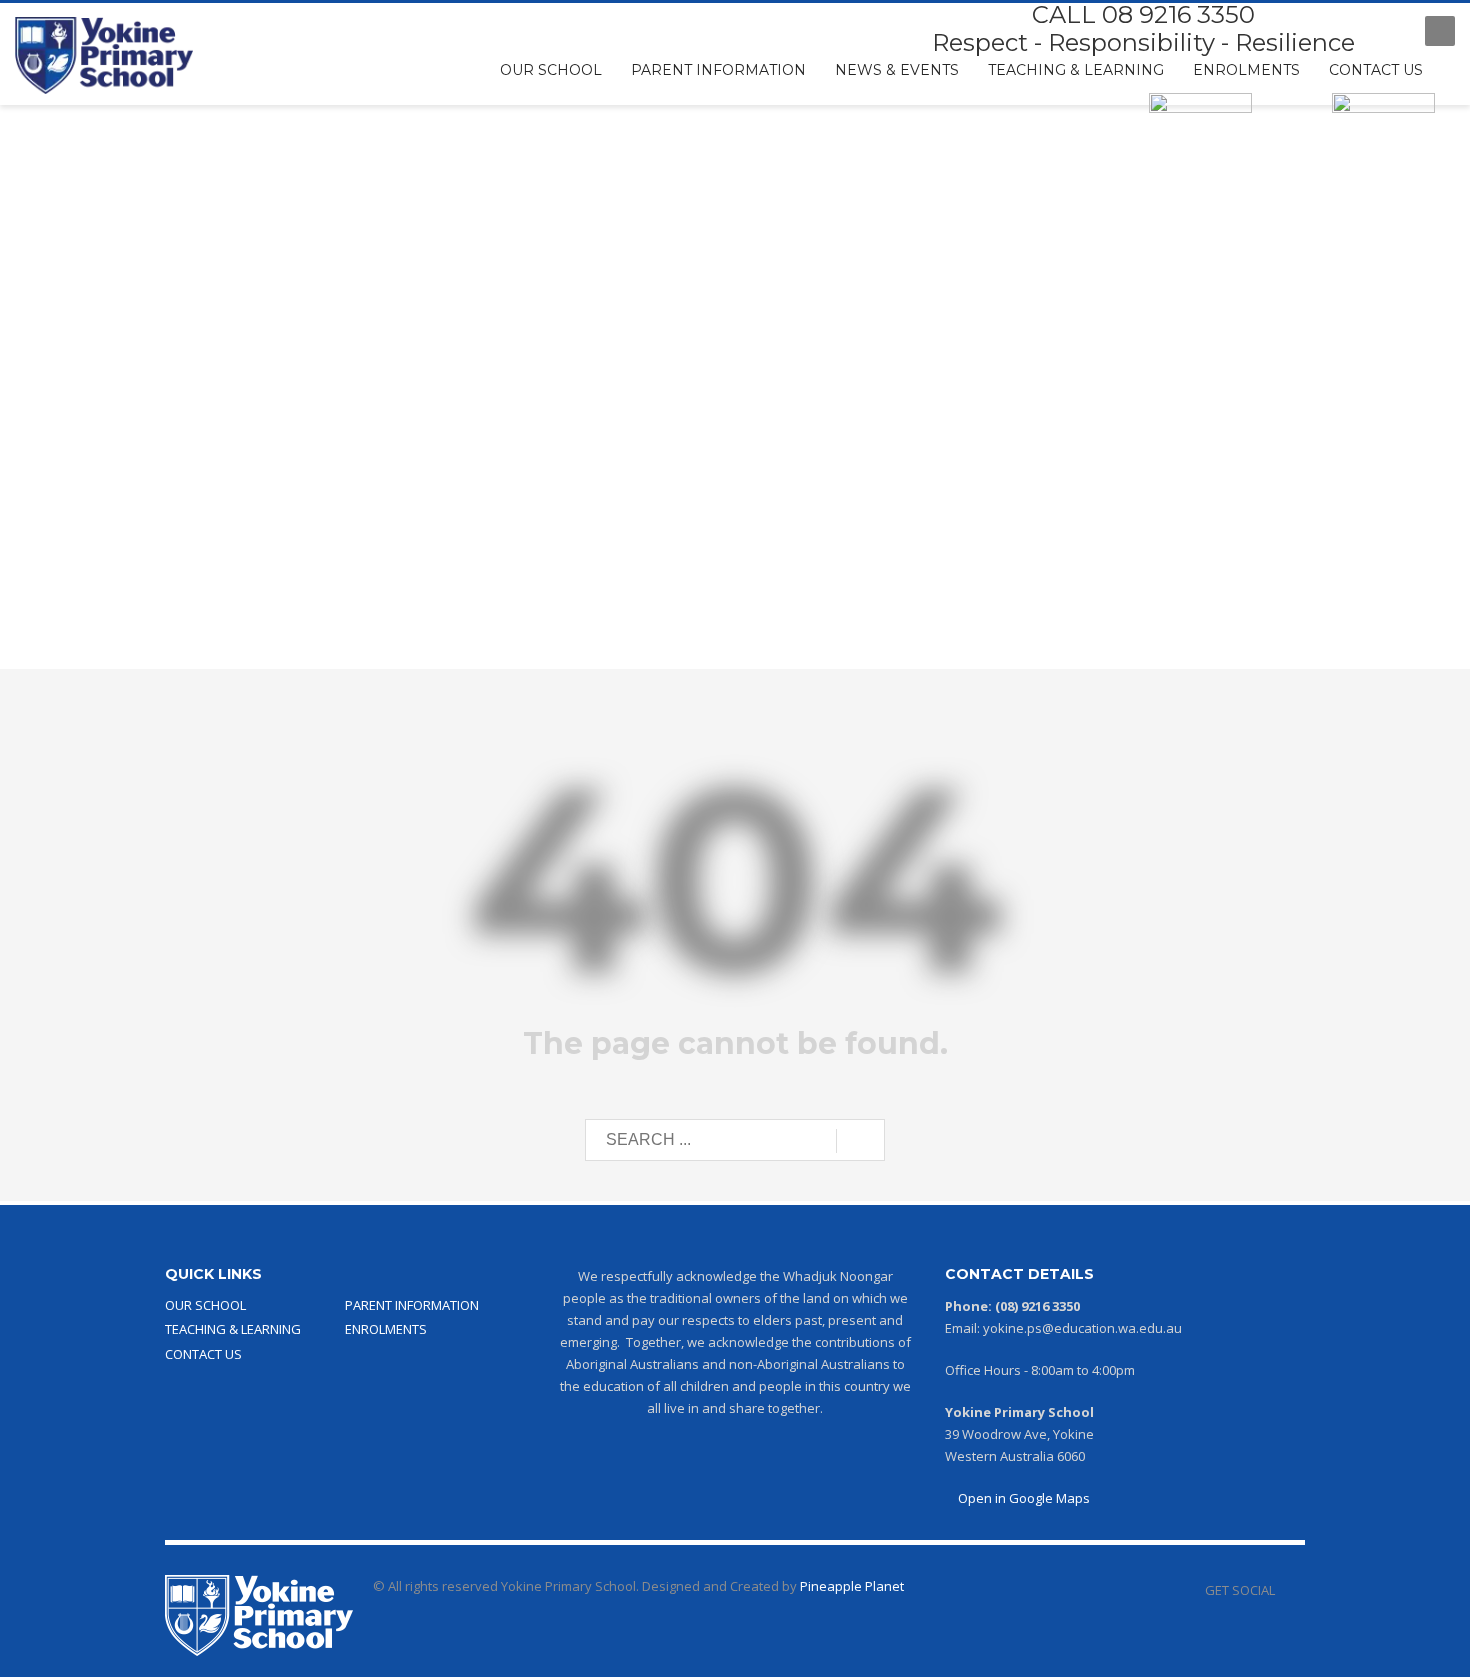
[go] (860, 1141)
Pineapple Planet (852, 1586)
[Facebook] (1390, 31)
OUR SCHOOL (205, 1305)
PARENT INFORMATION (412, 1305)
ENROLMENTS (386, 1329)
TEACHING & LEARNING (233, 1329)
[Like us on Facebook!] (1290, 1590)
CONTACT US (203, 1354)
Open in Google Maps (1022, 1498)
